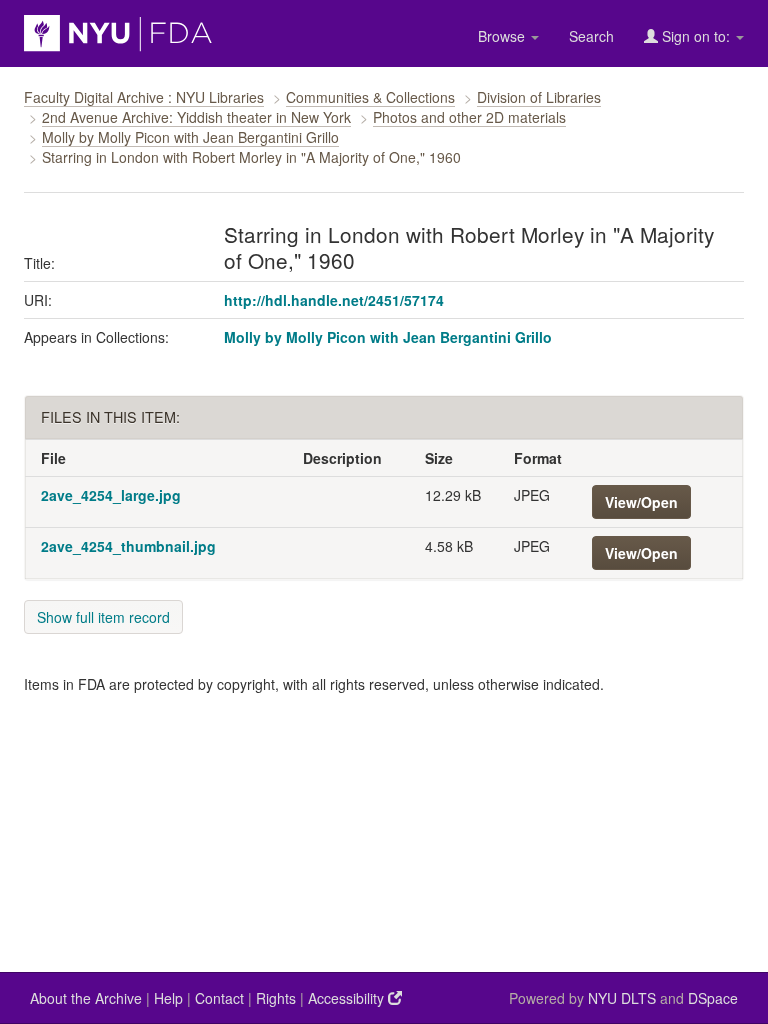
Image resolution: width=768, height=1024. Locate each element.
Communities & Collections (370, 97)
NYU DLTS (622, 998)
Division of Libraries (539, 97)
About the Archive (86, 998)
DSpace (713, 998)
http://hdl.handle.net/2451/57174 (334, 300)
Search (591, 36)
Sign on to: (696, 36)
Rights (276, 998)
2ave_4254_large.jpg (111, 495)
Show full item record (103, 617)
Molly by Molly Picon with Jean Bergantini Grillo (190, 137)
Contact (219, 998)
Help (168, 998)
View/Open (641, 502)
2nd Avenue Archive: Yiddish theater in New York (196, 117)
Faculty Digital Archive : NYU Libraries (144, 97)
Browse (503, 36)
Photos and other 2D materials (469, 117)
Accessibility (348, 998)
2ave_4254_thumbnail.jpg (128, 546)
